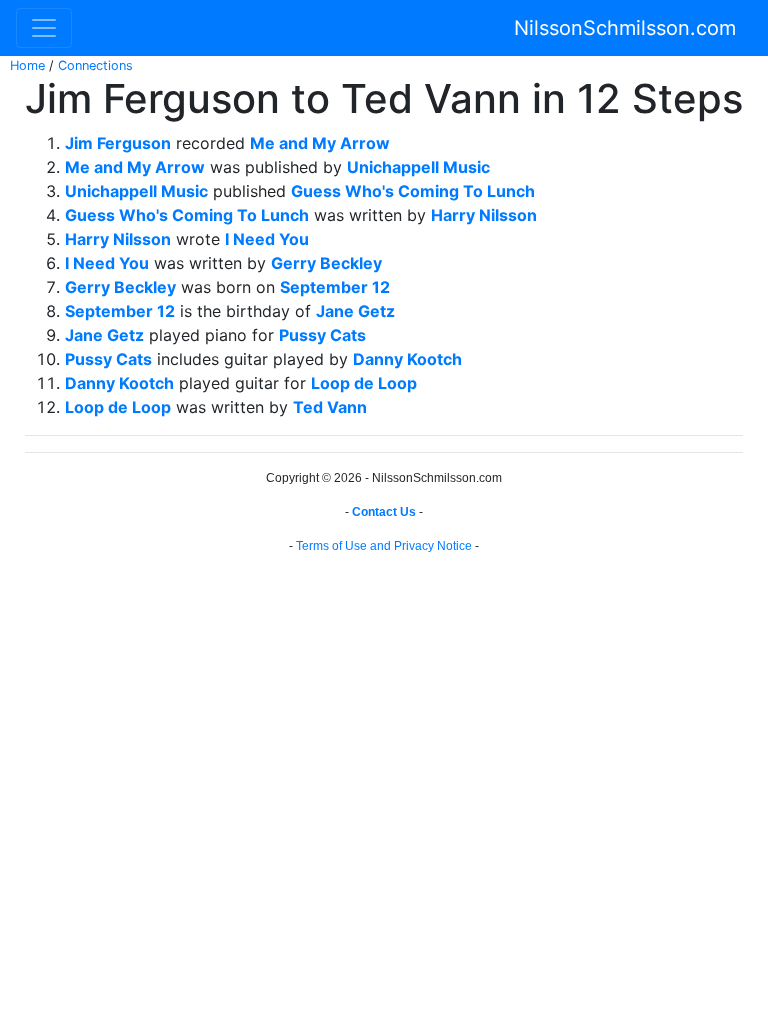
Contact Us (384, 512)
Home (27, 65)
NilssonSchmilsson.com (625, 28)
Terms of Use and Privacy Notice (384, 546)
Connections (95, 65)
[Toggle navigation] (44, 28)
